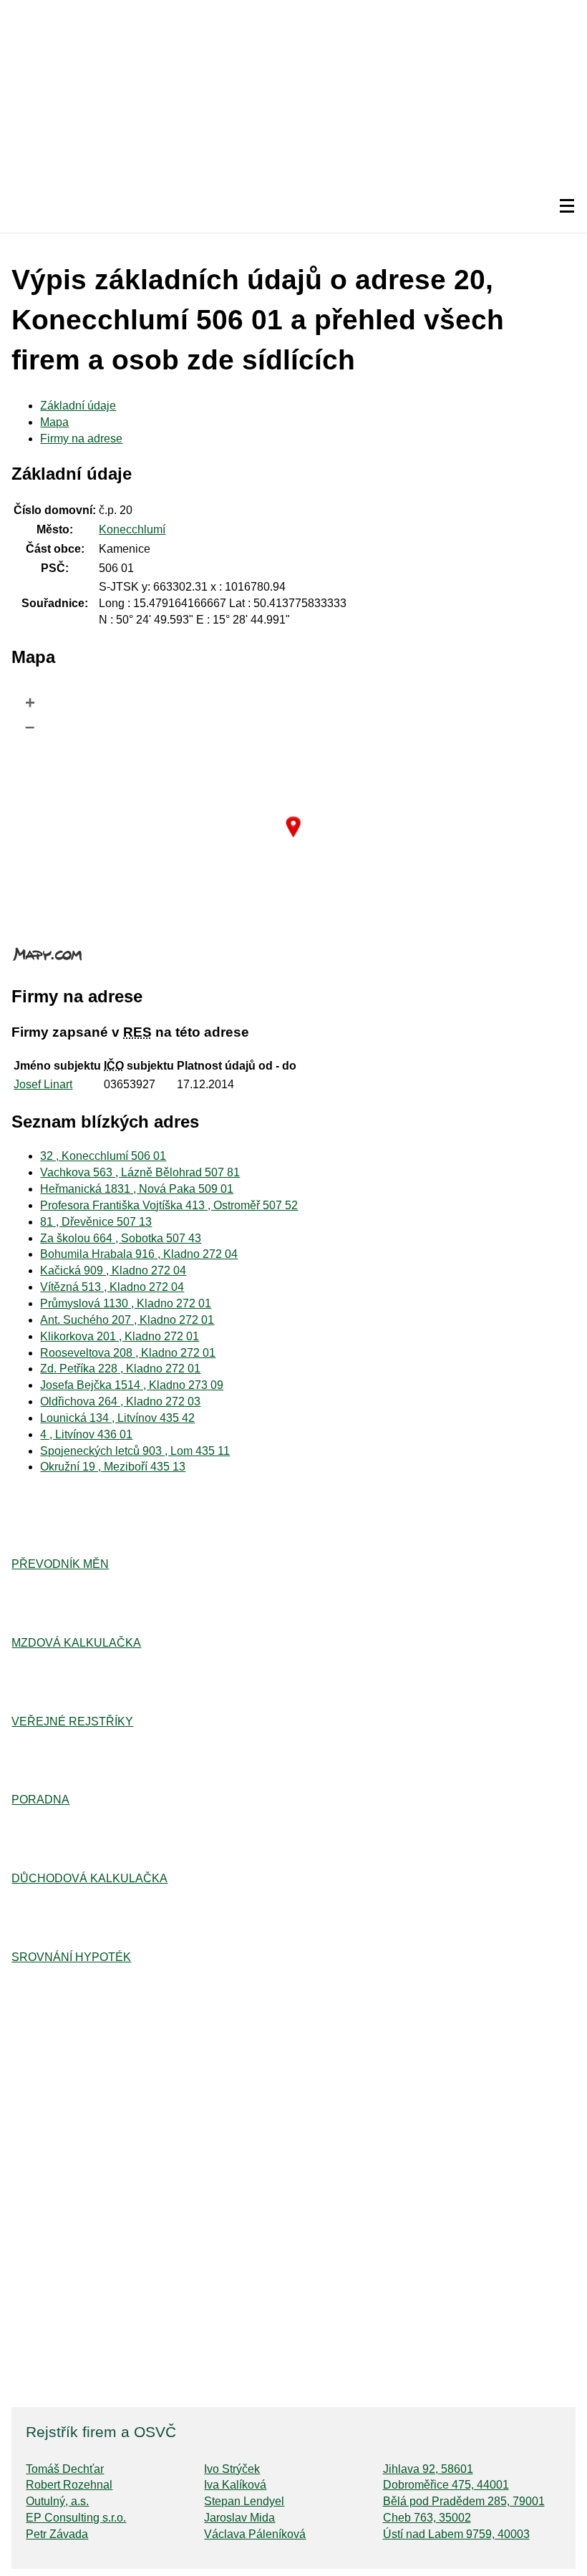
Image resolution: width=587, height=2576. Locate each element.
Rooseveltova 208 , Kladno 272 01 (128, 1353)
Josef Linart (43, 1084)
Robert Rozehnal (69, 2485)
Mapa (54, 422)
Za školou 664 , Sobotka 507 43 (121, 1238)
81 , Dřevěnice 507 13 (96, 1222)
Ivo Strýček (232, 2469)
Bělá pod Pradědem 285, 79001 (464, 2501)
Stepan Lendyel (244, 2501)
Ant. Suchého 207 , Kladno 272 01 (127, 1320)
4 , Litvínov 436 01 (86, 1434)
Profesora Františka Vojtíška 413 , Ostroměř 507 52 (169, 1205)
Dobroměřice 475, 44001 (446, 2485)
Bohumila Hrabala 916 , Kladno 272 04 (139, 1254)
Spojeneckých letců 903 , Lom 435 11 (135, 1451)
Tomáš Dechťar (65, 2469)
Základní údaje (78, 406)
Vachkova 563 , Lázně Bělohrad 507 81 (140, 1172)
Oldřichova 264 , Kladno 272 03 (120, 1401)
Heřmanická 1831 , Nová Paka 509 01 (137, 1189)
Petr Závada (57, 2534)
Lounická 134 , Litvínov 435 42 (117, 1418)
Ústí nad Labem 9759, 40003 (456, 2534)
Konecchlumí (132, 529)
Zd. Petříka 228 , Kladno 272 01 (120, 1369)
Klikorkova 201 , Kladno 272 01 (120, 1336)
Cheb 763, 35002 (427, 2518)
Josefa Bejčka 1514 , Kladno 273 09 (132, 1385)
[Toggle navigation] (567, 206)
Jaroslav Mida (239, 2518)
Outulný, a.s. (57, 2501)
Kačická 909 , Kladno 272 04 (113, 1270)
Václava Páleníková (255, 2534)
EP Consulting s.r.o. (76, 2518)
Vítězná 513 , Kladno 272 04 (112, 1287)
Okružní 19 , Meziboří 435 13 (113, 1467)
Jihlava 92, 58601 (428, 2469)
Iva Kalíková (235, 2485)
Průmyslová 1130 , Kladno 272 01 (126, 1303)
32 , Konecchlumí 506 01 (103, 1156)
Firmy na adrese (81, 439)
